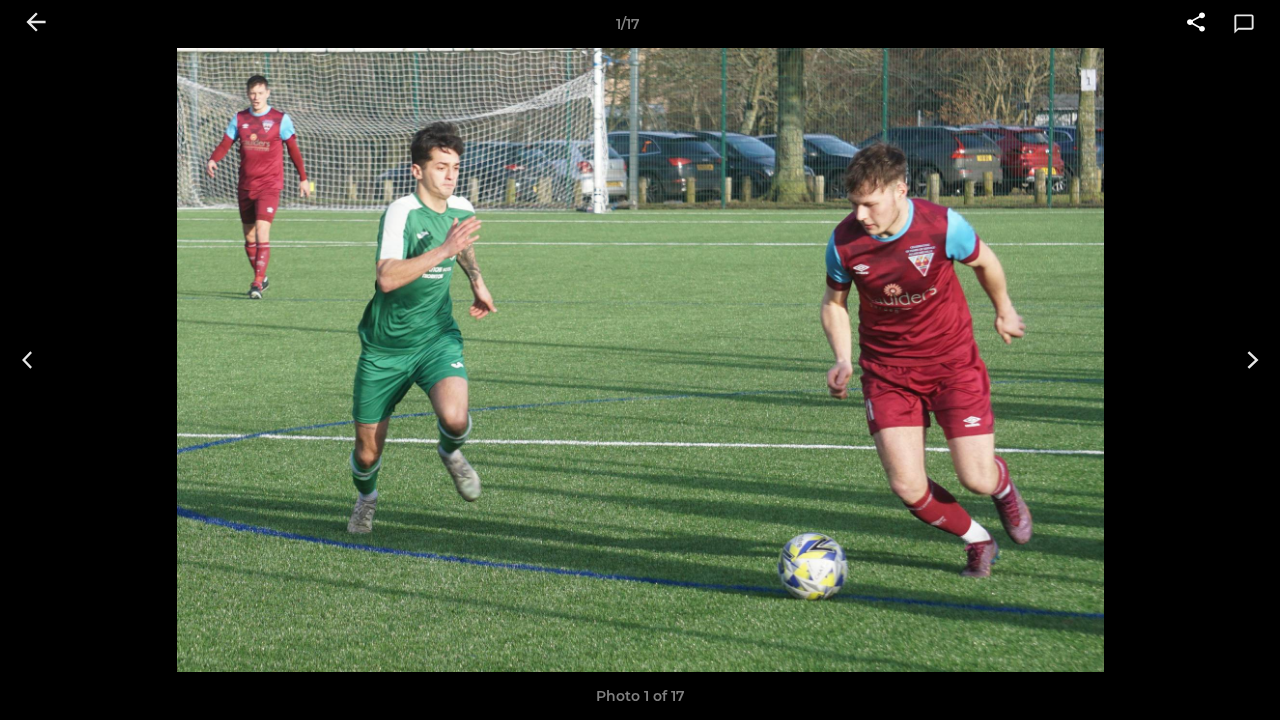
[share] (1196, 24)
